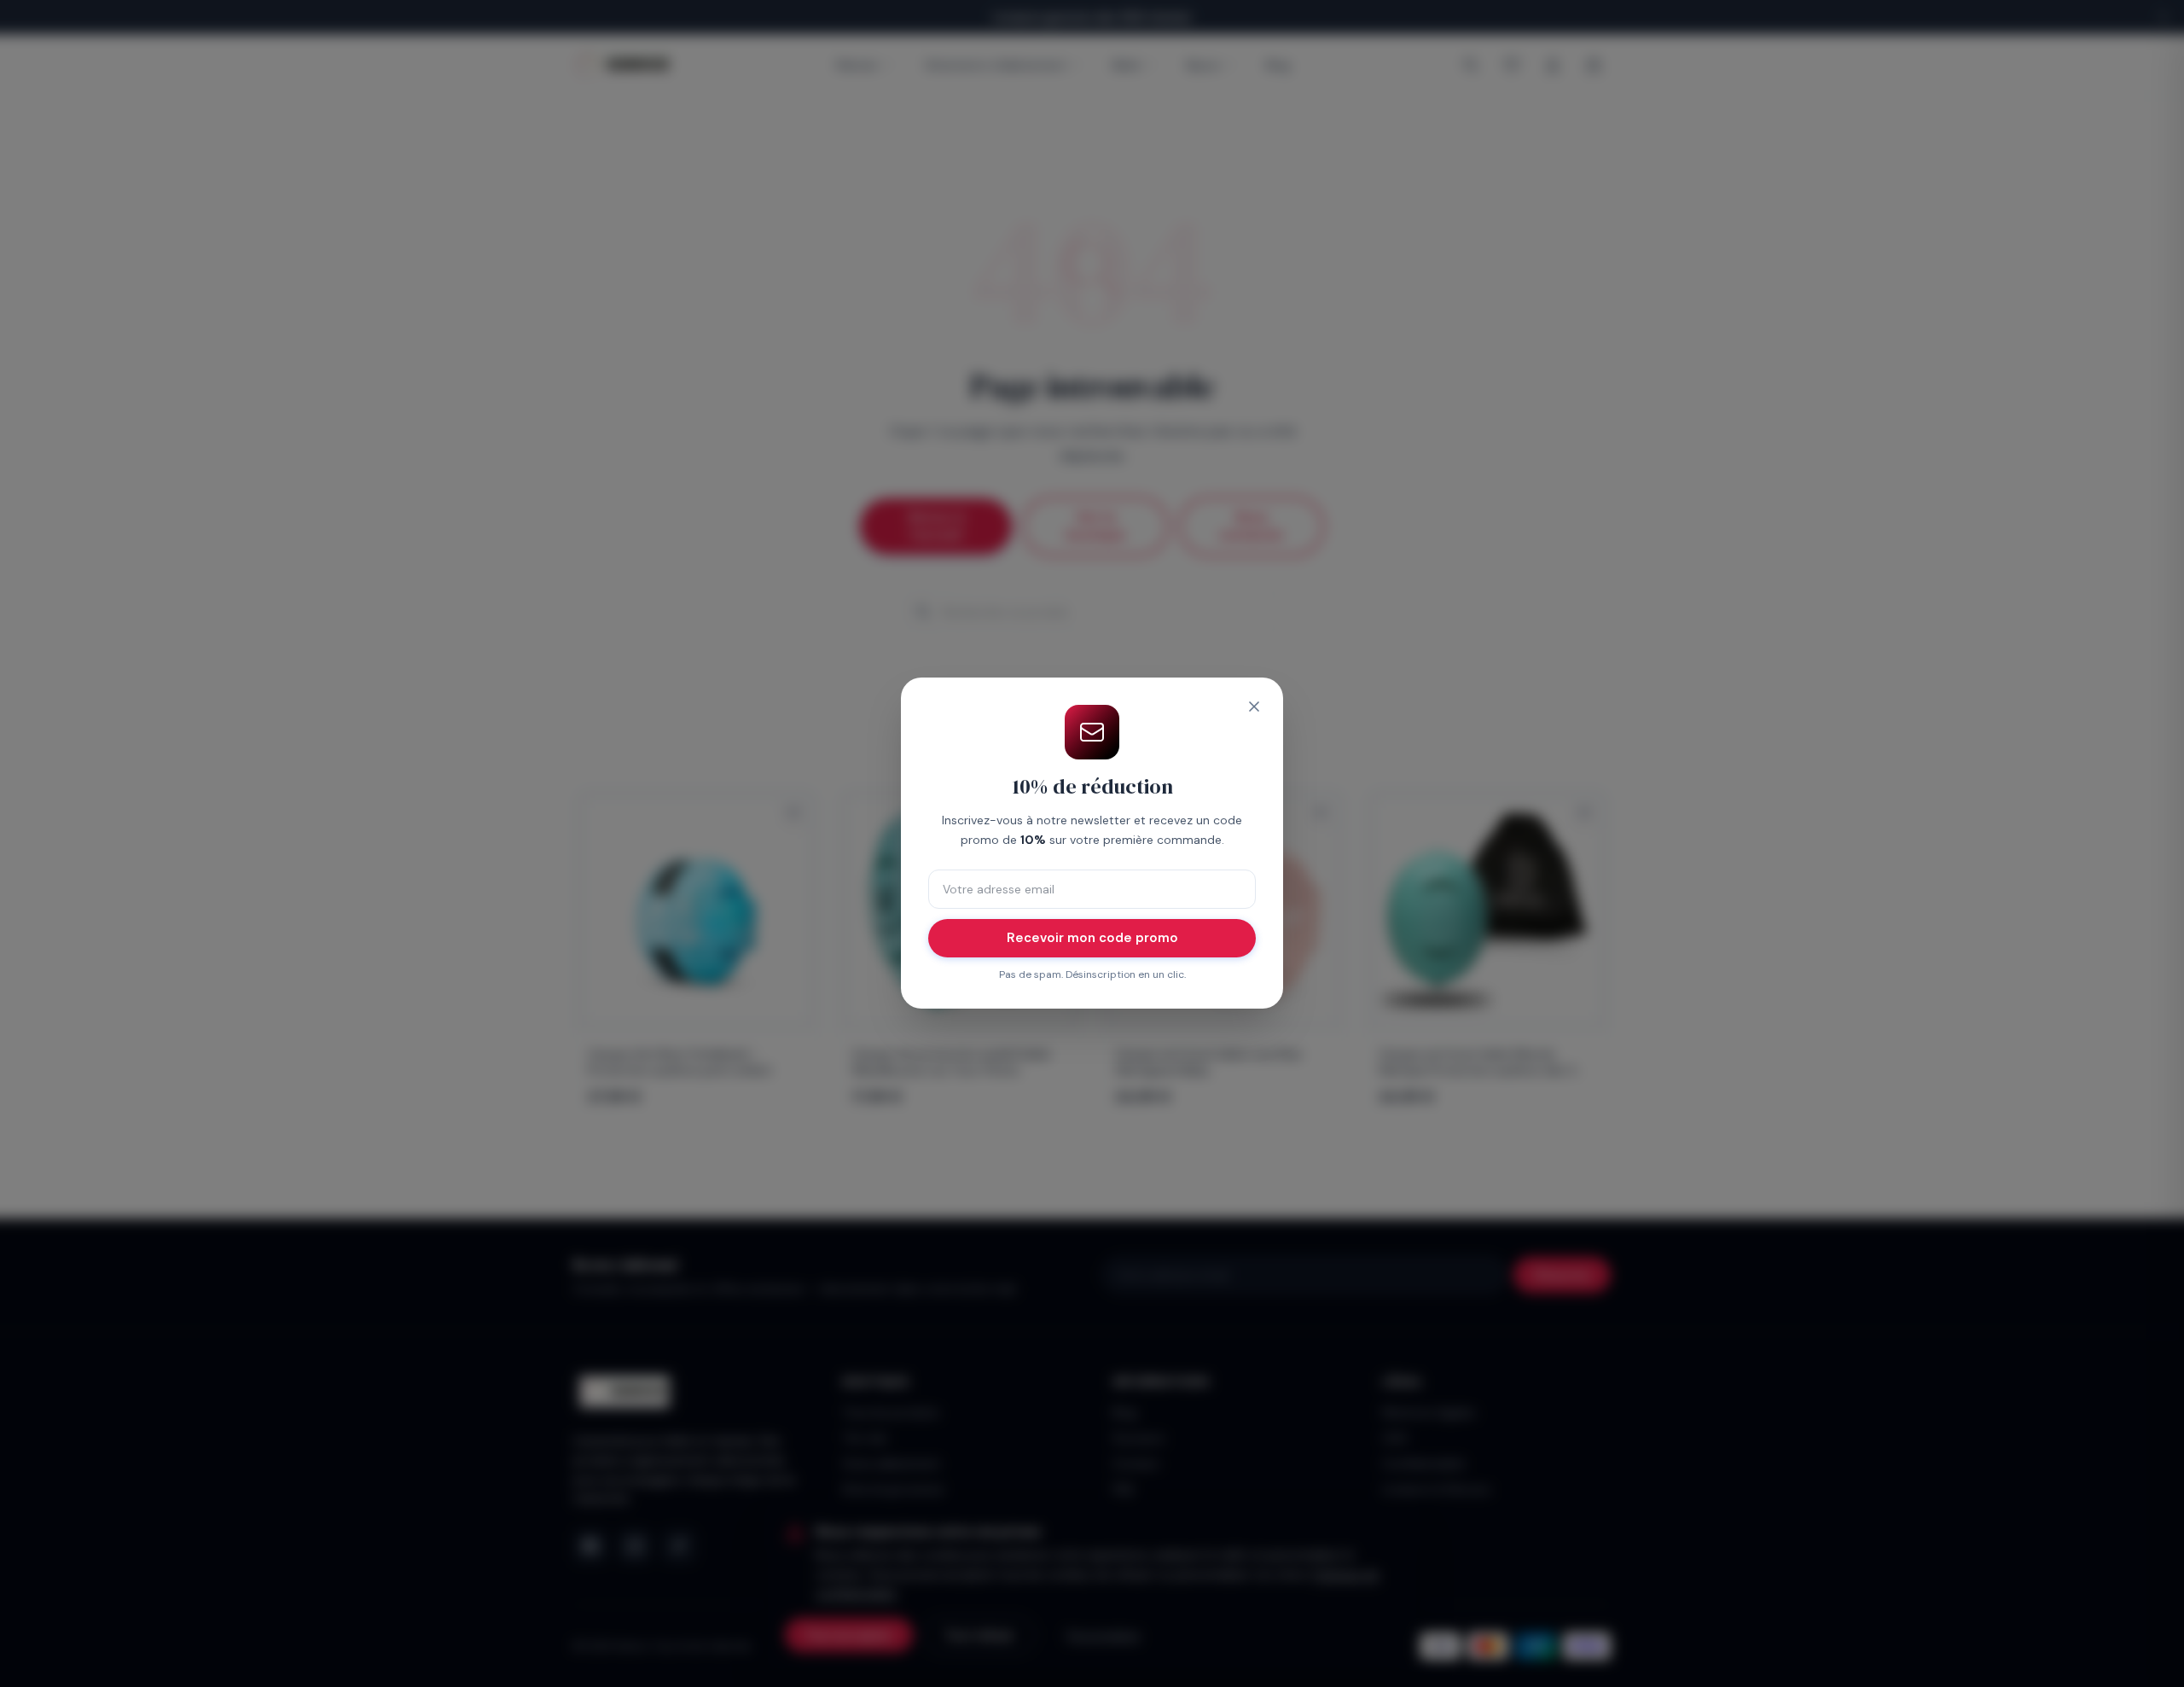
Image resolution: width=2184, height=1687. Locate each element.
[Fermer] (1254, 707)
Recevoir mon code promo (1092, 939)
